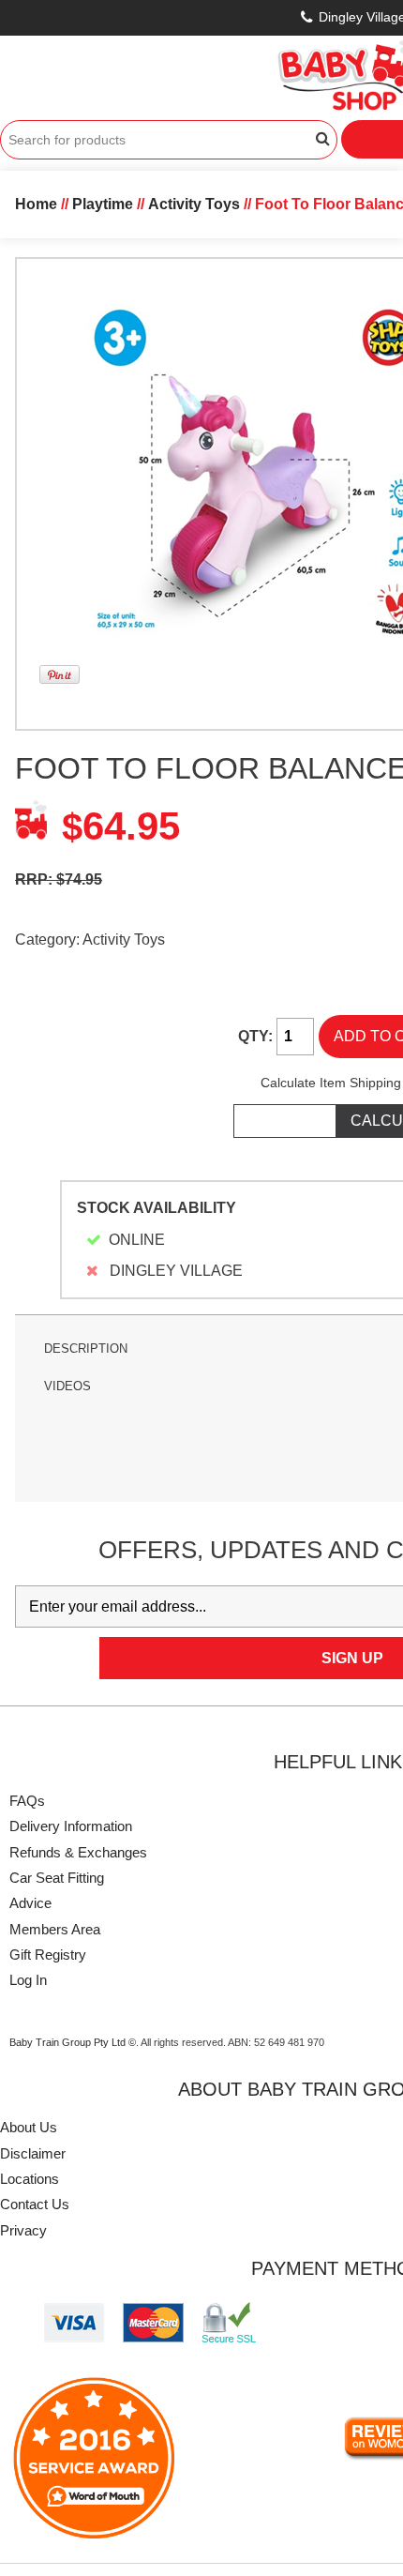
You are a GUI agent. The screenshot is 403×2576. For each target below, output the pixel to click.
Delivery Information (71, 1826)
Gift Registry (48, 1955)
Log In (28, 1980)
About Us (29, 2127)
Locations (30, 2179)
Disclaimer (33, 2153)
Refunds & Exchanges (78, 1852)
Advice (30, 1903)
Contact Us (35, 2204)
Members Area (55, 1929)
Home (36, 204)
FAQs (27, 1801)
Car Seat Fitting (57, 1878)
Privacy (23, 2230)
